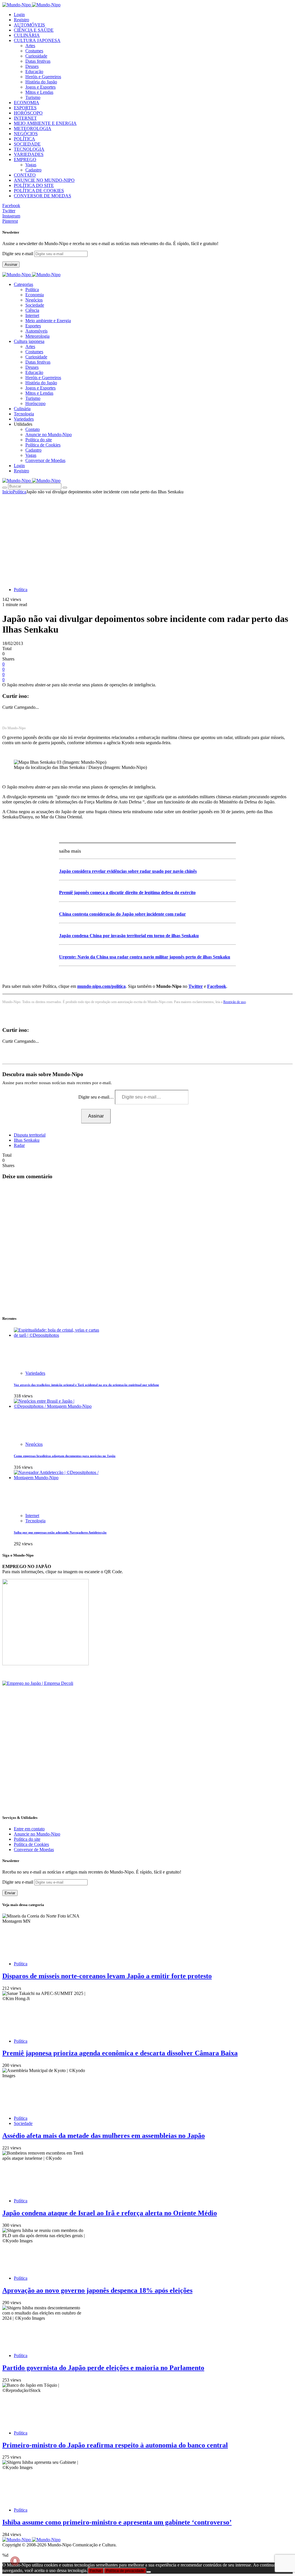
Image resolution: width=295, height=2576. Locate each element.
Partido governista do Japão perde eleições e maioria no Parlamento (103, 2368)
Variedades (35, 1373)
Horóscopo (35, 403)
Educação (34, 71)
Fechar (96, 2571)
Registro (21, 20)
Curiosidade (36, 56)
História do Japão (41, 82)
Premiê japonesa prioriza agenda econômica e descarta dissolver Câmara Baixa (120, 2053)
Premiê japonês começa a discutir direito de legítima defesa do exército (127, 892)
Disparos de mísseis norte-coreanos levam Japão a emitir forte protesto (107, 1976)
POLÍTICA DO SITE (34, 185)
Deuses (32, 66)
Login (19, 15)
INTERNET (25, 118)
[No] (149, 2572)
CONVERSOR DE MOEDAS (42, 196)
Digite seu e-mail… (97, 1097)
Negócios (34, 300)
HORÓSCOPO (28, 113)
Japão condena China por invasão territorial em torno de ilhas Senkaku (129, 936)
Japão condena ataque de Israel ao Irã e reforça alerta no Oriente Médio (110, 2213)
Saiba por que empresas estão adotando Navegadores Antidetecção (60, 1532)
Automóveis (36, 331)
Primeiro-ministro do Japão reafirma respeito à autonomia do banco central (115, 2445)
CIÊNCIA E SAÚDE (34, 30)
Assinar (11, 265)
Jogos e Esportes (40, 87)
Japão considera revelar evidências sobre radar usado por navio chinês (128, 871)
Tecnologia (35, 1521)
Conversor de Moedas (45, 460)
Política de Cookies (43, 445)
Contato (33, 429)
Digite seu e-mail (18, 254)
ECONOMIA (27, 103)
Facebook (217, 986)
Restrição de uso (235, 1002)
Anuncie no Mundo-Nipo (49, 435)
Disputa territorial (30, 1135)
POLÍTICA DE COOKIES (39, 191)
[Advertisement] (147, 538)
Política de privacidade (125, 2571)
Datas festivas (38, 61)
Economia (35, 295)
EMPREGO (25, 160)
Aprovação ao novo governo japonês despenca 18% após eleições (97, 2290)
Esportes (33, 326)
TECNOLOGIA (29, 149)
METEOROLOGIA (33, 128)
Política (32, 290)
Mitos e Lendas (39, 92)
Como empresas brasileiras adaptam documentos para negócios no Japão (65, 1456)
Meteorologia (37, 336)
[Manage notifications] (15, 2561)
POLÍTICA (24, 139)
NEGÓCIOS (26, 134)
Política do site (39, 440)
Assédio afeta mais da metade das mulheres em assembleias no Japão (104, 2136)
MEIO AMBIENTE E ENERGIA (45, 123)
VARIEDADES (29, 154)
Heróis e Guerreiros (43, 77)
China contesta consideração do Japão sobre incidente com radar (122, 914)
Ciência (32, 310)
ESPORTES (25, 108)
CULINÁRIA (27, 35)
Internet (32, 315)
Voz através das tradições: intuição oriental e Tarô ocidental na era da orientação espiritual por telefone (86, 1385)
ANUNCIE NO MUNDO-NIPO (44, 180)
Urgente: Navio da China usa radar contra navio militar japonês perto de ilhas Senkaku (145, 957)
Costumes (34, 51)
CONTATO (25, 175)
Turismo (33, 97)
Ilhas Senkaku (27, 1140)
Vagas (31, 165)
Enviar (10, 1893)
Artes (30, 46)
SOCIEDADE (27, 144)
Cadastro (33, 170)
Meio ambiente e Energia (48, 321)
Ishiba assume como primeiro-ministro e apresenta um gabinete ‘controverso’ (117, 2522)
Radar (19, 1145)
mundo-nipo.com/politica (101, 986)
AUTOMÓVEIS (29, 25)
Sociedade (35, 305)
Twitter (196, 986)
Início (7, 492)
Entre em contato (29, 1829)
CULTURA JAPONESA (37, 40)
